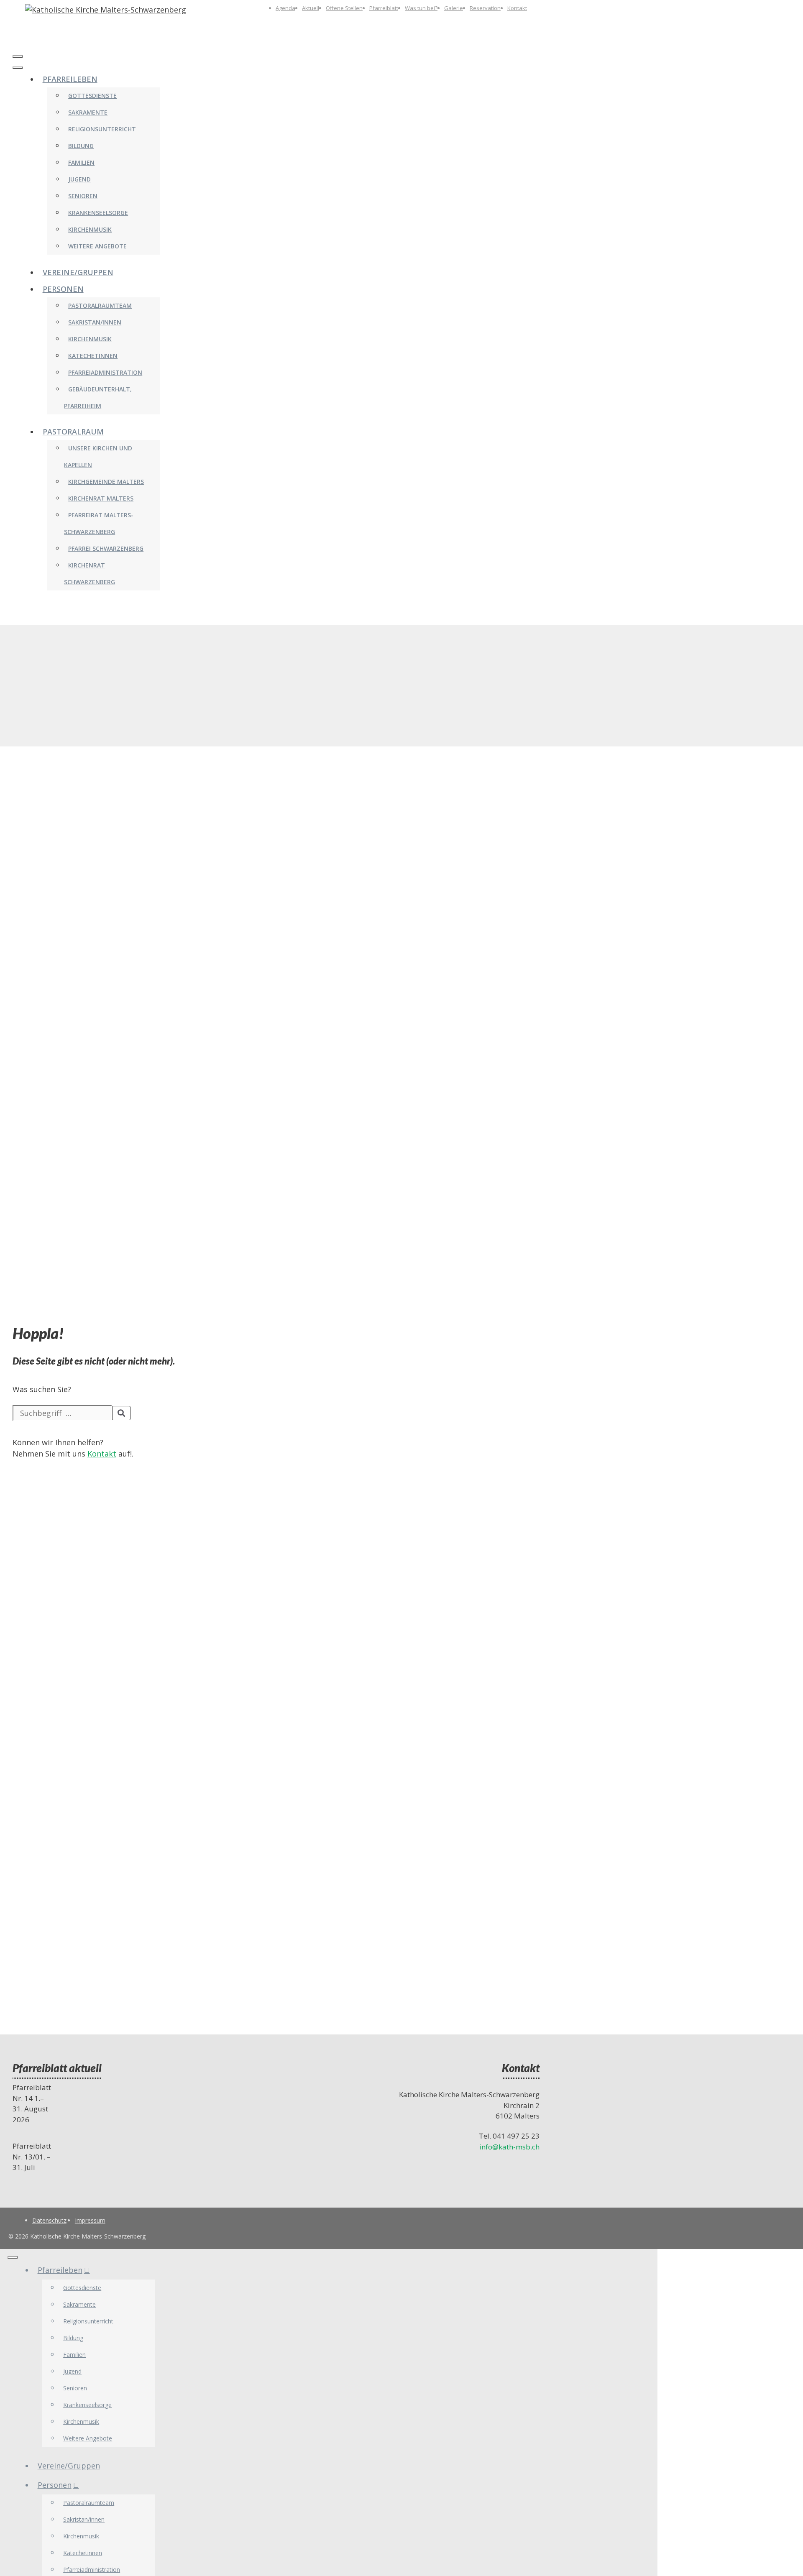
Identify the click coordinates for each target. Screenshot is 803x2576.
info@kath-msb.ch (509, 2147)
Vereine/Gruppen (78, 272)
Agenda (285, 8)
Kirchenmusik (90, 229)
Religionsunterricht (102, 129)
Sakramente (88, 112)
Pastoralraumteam (100, 305)
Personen (63, 289)
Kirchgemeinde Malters (106, 482)
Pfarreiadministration (105, 372)
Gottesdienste (92, 96)
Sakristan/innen (95, 322)
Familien (81, 162)
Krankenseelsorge (98, 213)
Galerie (454, 8)
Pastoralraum (73, 432)
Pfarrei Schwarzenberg (106, 548)
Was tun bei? (421, 8)
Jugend (79, 179)
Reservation (485, 8)
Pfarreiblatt (384, 8)
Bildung (81, 146)
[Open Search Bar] (17, 40)
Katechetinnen (93, 356)
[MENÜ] (18, 56)
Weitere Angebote (97, 246)
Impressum (90, 2220)
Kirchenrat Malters (101, 498)
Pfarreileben (70, 79)
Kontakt (517, 8)
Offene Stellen (344, 8)
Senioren (83, 196)
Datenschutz (49, 2220)
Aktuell (311, 8)
